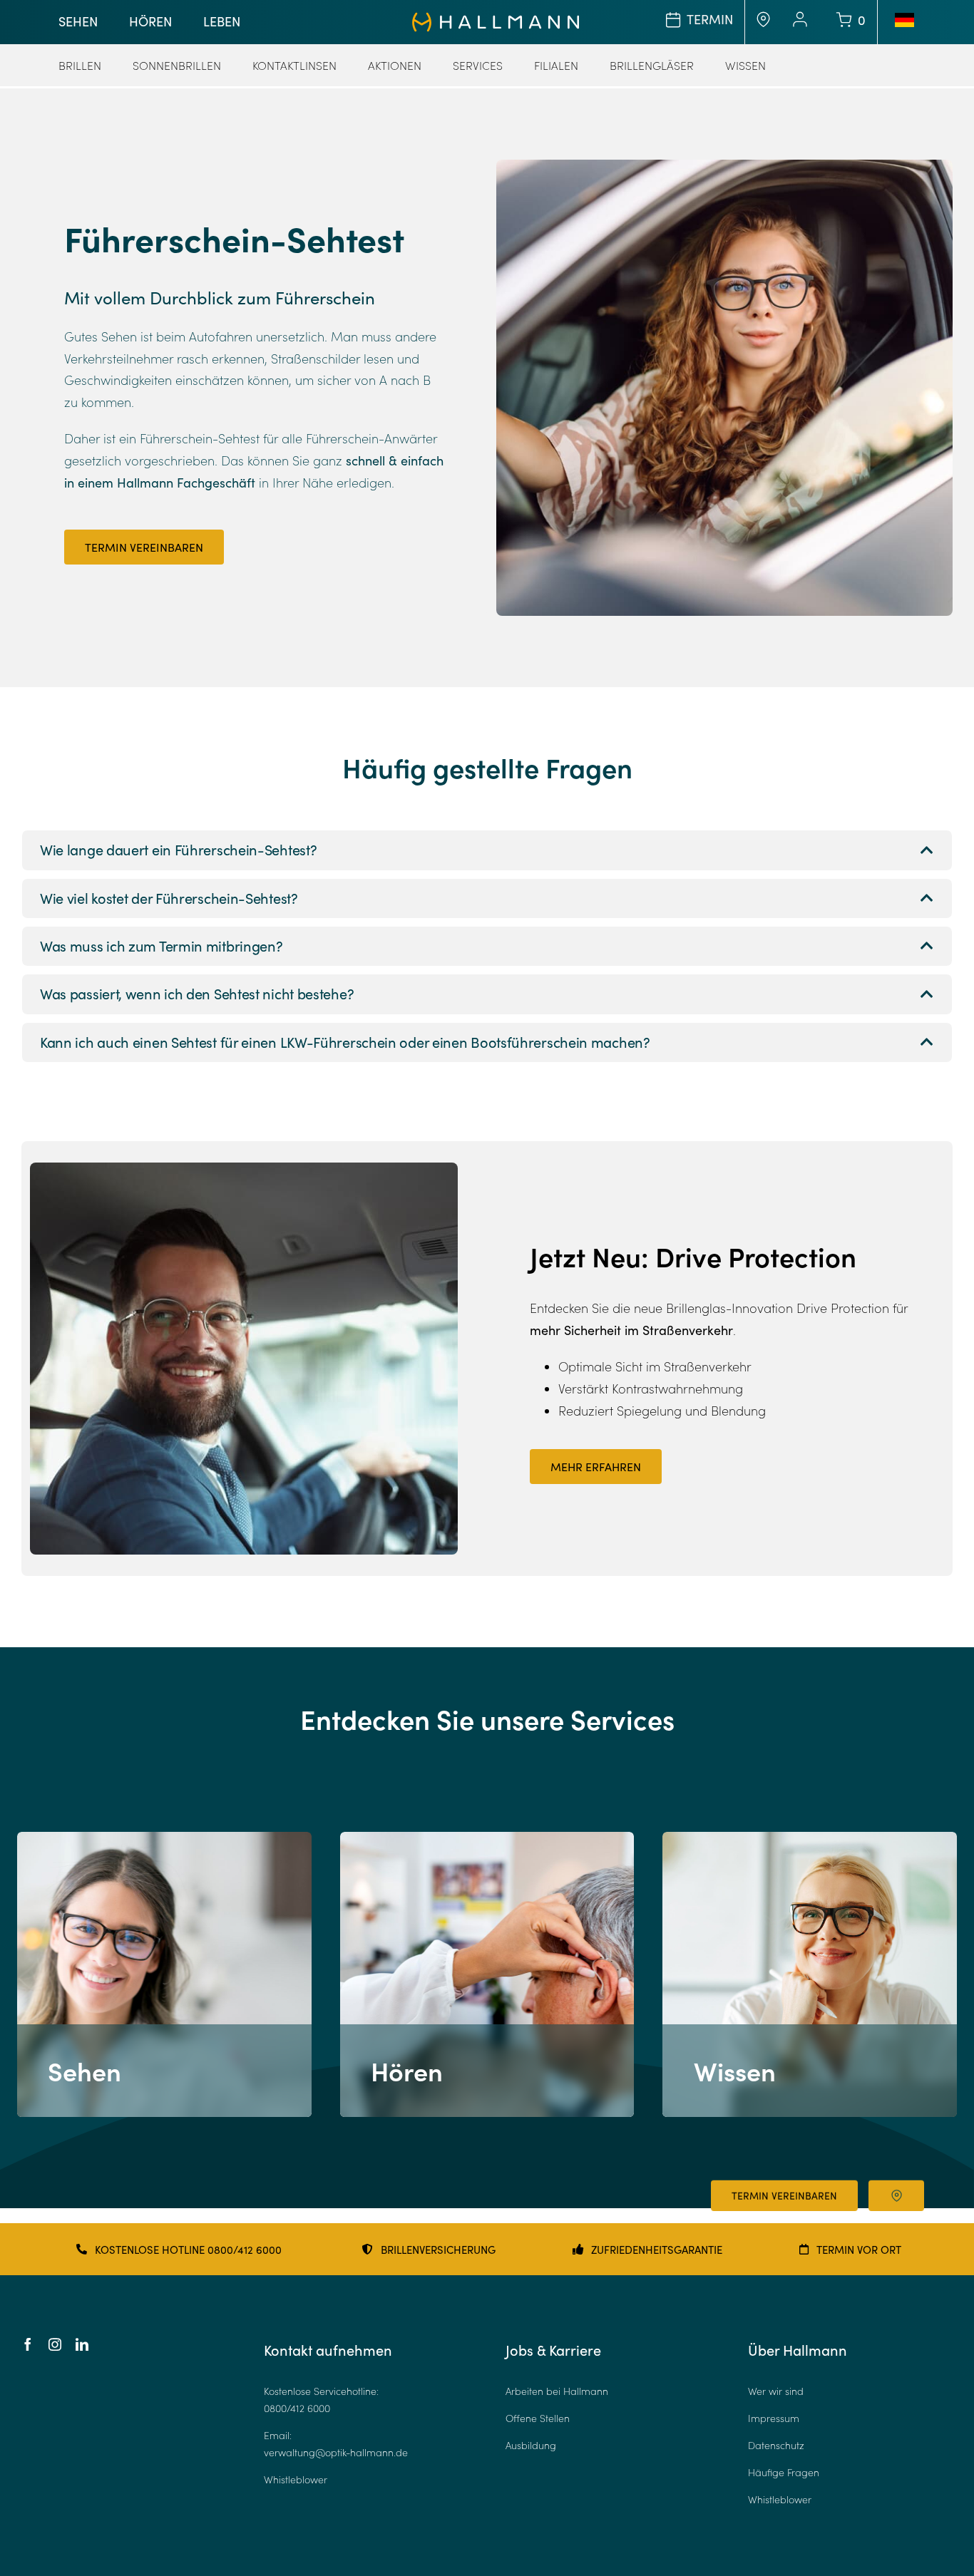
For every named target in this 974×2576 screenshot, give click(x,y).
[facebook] (28, 2344)
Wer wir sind (776, 2391)
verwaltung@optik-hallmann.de (336, 2452)
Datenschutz (776, 2445)
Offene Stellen (538, 2418)
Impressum (774, 2418)
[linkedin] (82, 2344)
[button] (487, 850)
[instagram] (55, 2344)
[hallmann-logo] (496, 19)
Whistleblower (296, 2479)
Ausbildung (531, 2445)
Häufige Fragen (784, 2472)
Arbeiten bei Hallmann (557, 2391)
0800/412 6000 (297, 2408)
